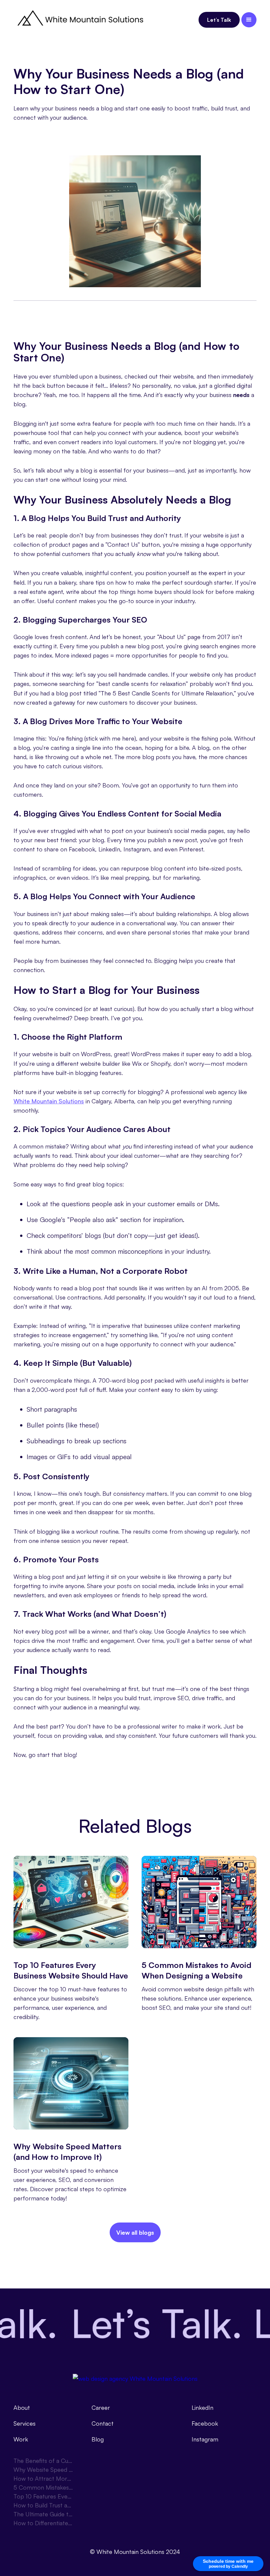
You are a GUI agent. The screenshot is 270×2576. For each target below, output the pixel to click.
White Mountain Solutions (49, 1101)
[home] (79, 20)
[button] (249, 20)
